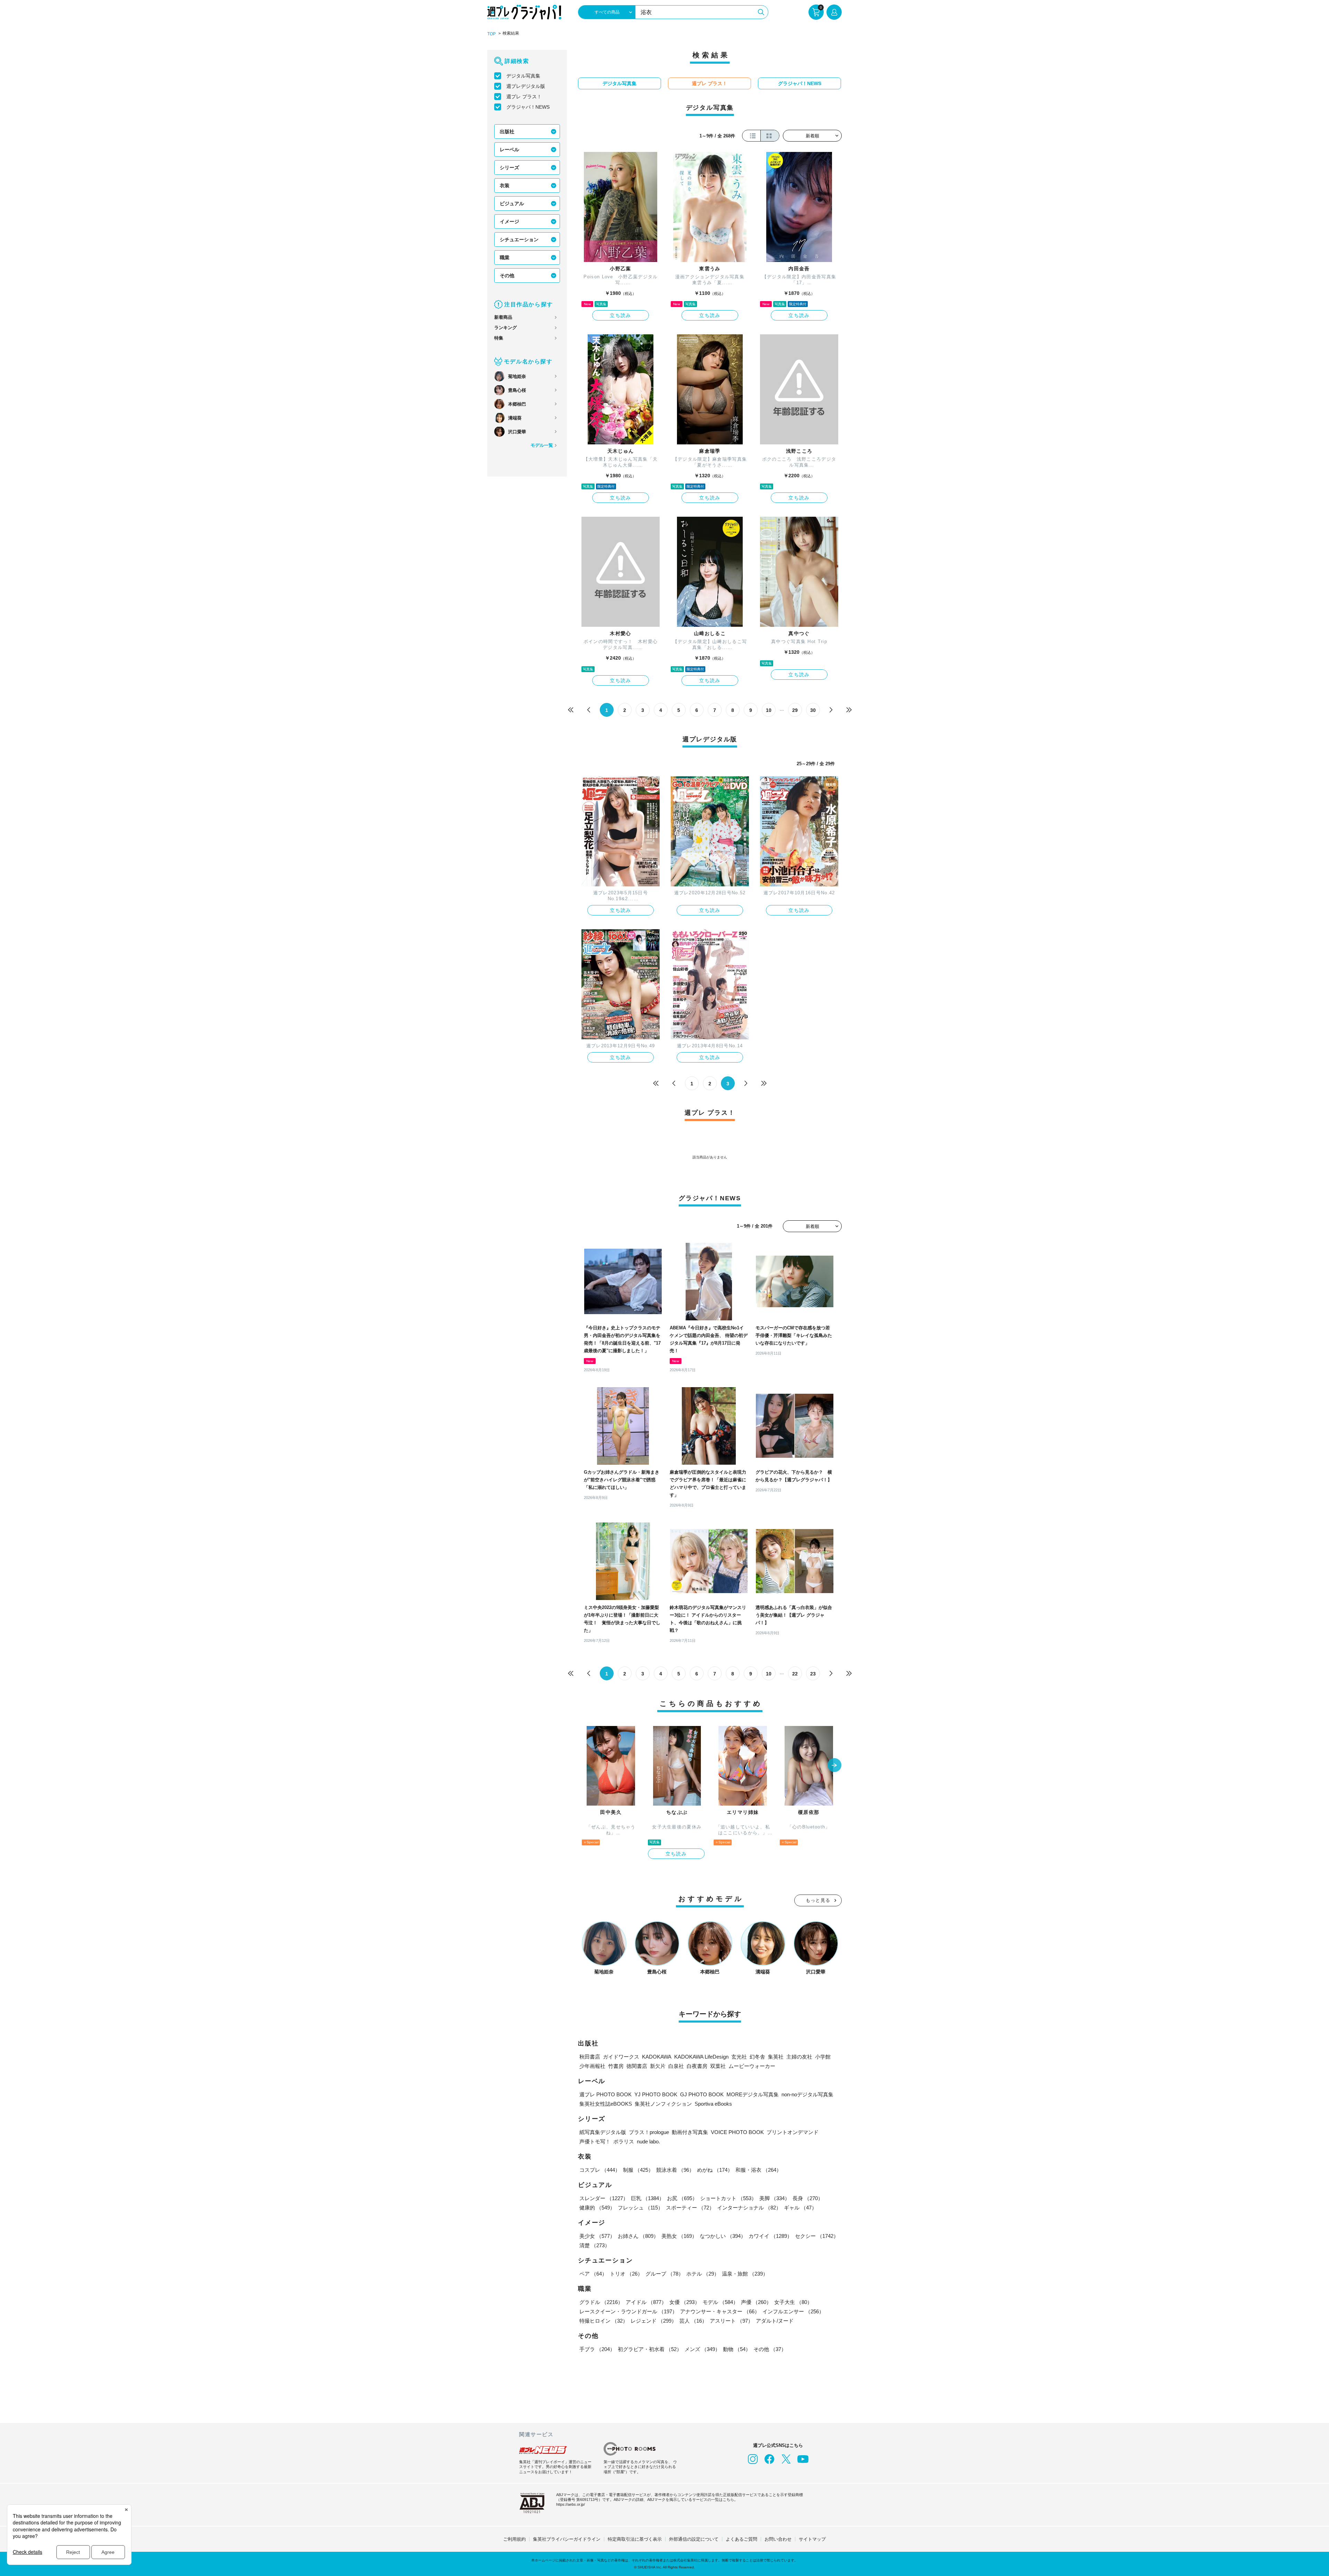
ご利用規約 (514, 2539)
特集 (499, 338)
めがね (715, 2170)
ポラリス (624, 2141)
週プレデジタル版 (526, 86)
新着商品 (503, 317)
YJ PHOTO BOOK (656, 2094)
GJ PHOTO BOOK (702, 2094)
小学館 (823, 2057)
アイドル (646, 2302)
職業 (505, 257)
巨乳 (648, 2198)
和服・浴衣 (758, 2170)
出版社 (507, 132)
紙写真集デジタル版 (603, 2132)
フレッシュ (640, 2208)
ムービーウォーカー (752, 2066)
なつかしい (723, 2236)
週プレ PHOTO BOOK (605, 2094)
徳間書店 (637, 2066)
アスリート (731, 2321)
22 (795, 1674)
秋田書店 (590, 2057)
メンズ (702, 2349)
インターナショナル (749, 2208)
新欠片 (658, 2066)
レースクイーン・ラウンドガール (628, 2311)
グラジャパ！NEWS (528, 107)
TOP (491, 34)
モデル (720, 2302)
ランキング (505, 328)
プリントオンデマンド (793, 2132)
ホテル (703, 2274)
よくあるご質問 (742, 2539)
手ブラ (597, 2349)
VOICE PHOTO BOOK (737, 2132)
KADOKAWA (657, 2057)
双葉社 (718, 2066)
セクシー (817, 2236)
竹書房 (616, 2066)
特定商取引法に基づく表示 (635, 2539)
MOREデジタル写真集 (753, 2094)
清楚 (595, 2245)
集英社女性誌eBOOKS (606, 2104)
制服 (638, 2170)
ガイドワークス (621, 2057)
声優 (756, 2302)
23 (813, 1674)
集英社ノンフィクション (663, 2104)
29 (795, 710)
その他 (507, 275)
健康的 (597, 2208)
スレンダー (604, 2198)
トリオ (626, 2274)
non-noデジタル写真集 (807, 2094)
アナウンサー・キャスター (720, 2311)
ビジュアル (512, 204)
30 (813, 710)
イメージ (509, 222)
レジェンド (654, 2321)
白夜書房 (697, 2066)
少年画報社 (592, 2066)
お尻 (682, 2198)
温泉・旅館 (745, 2274)
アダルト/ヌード (775, 2321)
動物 (737, 2349)
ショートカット (728, 2198)
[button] (834, 1766)
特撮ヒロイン (604, 2321)
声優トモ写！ (595, 2141)
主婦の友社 (799, 2057)
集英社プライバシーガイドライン (567, 2539)
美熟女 (679, 2236)
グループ (664, 2274)
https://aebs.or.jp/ (571, 2504)
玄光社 (739, 2057)
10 (769, 710)
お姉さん (638, 2236)
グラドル (601, 2302)
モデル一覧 (542, 445)
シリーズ (509, 168)
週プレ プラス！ (524, 97)
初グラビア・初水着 (650, 2349)
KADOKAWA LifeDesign (701, 2057)
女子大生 (793, 2302)
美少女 (597, 2236)
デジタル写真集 (523, 76)
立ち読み (621, 315)
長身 (808, 2198)
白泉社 (676, 2066)
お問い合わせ (778, 2539)
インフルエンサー (793, 2311)
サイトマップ (812, 2539)
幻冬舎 (757, 2057)
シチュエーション (519, 239)
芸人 (693, 2321)
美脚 (775, 2198)
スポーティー (690, 2208)
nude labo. (648, 2141)
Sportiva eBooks (713, 2104)
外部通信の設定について (694, 2539)
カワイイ (770, 2236)
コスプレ (600, 2170)
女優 (685, 2302)
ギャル (800, 2208)
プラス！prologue (649, 2132)
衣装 (505, 186)
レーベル (509, 150)
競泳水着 (675, 2170)
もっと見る (818, 1900)
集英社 (776, 2057)
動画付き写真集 (690, 2132)
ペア (593, 2274)
